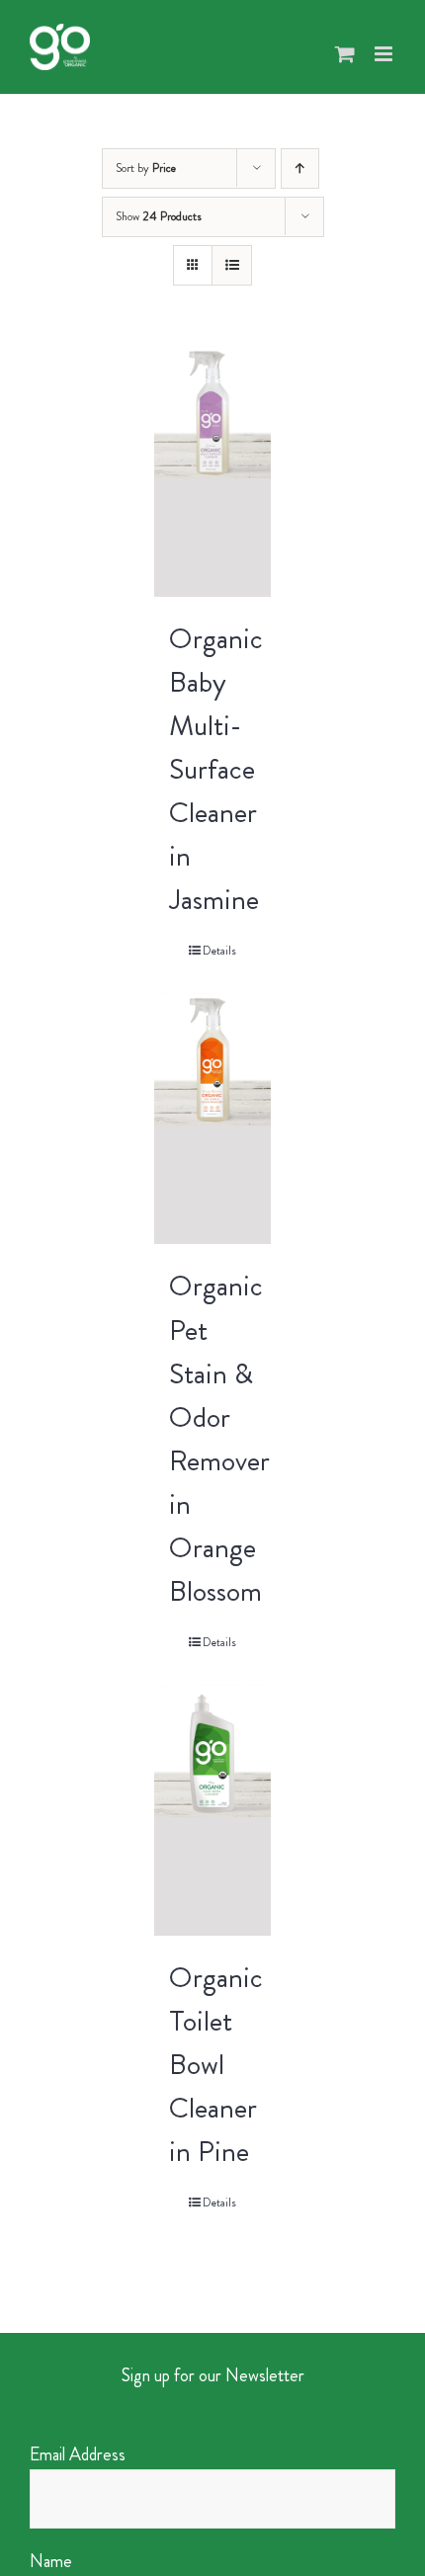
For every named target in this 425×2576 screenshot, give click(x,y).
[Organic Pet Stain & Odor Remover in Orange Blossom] (212, 1119)
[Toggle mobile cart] (345, 54)
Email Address (78, 2454)
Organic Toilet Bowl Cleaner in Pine (216, 2064)
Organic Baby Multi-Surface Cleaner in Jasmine (216, 769)
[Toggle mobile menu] (385, 54)
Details (219, 951)
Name (51, 2561)
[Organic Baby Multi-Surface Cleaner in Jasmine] (212, 471)
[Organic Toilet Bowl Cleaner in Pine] (212, 1810)
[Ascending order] (300, 168)
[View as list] (232, 265)
